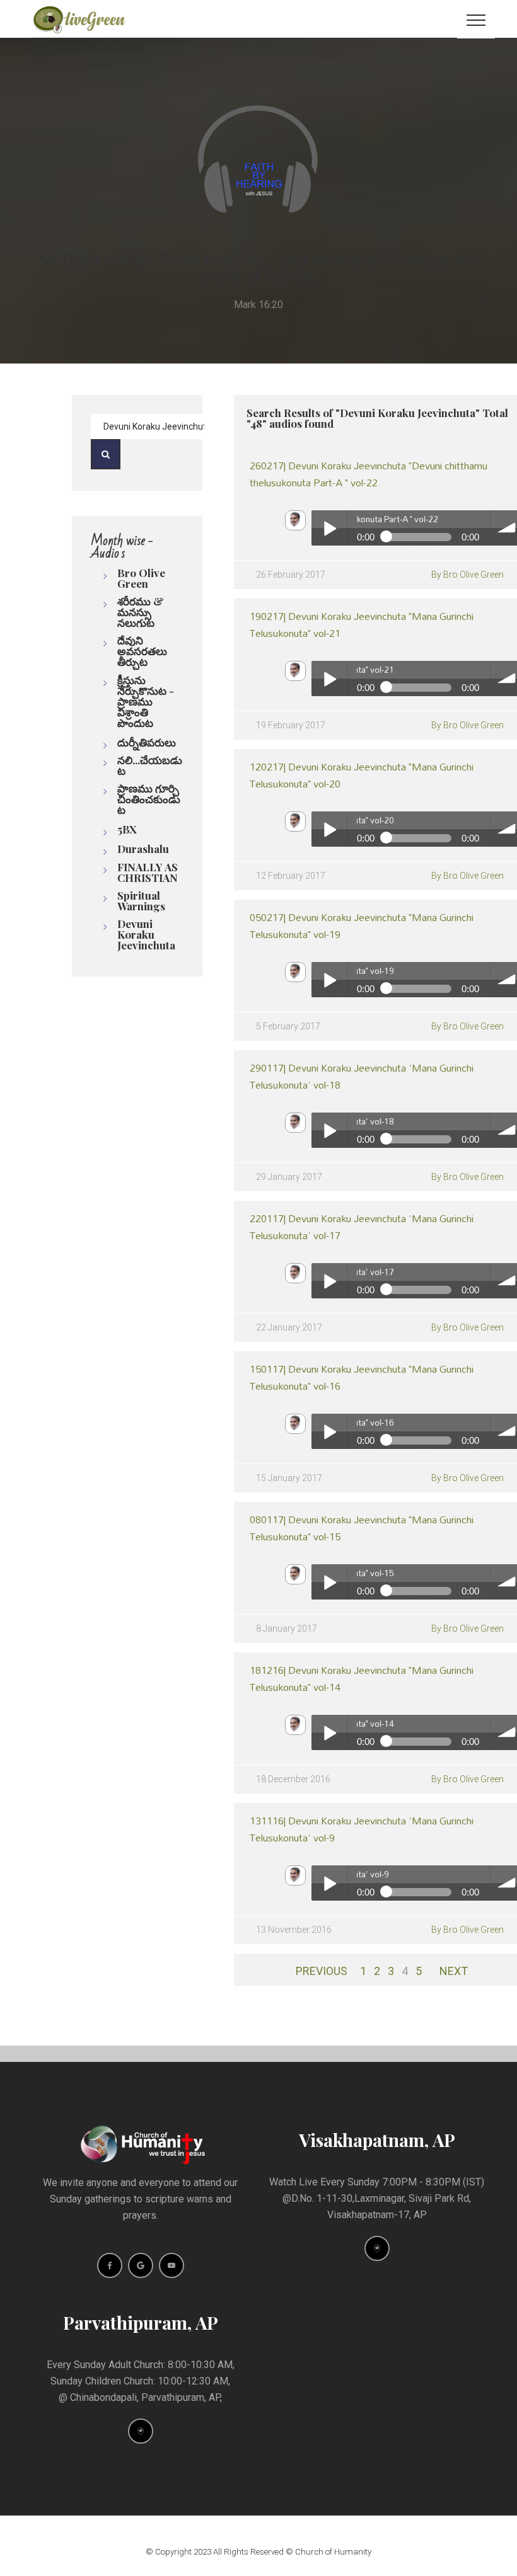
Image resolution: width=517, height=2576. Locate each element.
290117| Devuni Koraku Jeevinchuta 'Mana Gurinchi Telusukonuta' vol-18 (362, 1076)
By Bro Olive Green (468, 575)
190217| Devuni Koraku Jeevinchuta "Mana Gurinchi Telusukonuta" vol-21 (362, 624)
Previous (322, 1971)
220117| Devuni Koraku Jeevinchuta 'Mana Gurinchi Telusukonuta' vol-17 (362, 1227)
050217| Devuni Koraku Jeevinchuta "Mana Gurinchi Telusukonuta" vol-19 (362, 925)
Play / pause (329, 528)
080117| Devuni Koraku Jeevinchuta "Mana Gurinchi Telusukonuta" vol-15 (362, 1528)
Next (454, 1971)
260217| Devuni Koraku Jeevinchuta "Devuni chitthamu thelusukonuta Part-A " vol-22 (369, 474)
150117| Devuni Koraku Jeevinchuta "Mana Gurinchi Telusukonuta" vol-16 (362, 1377)
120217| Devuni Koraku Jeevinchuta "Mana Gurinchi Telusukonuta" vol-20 (362, 775)
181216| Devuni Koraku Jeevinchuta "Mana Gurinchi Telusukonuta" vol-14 (362, 1678)
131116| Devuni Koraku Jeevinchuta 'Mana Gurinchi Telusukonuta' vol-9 (362, 1829)
